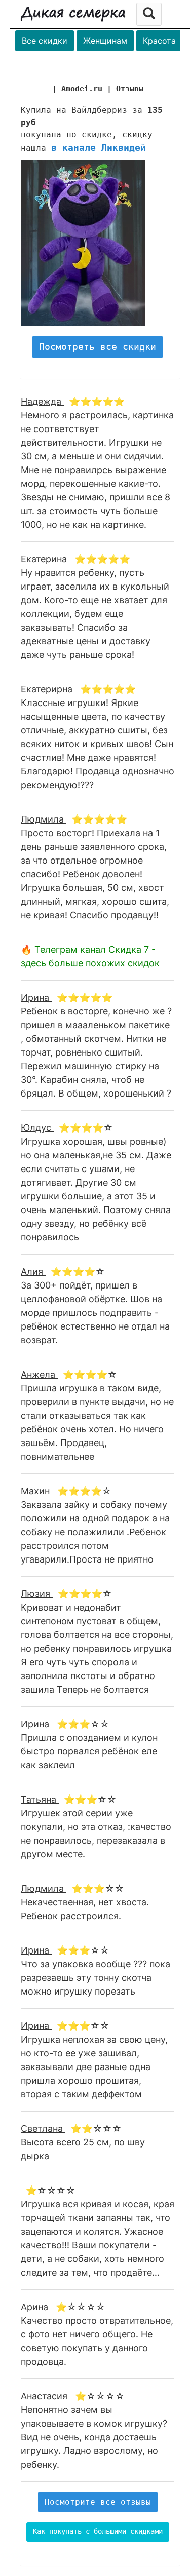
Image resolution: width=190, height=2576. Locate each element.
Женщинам (105, 41)
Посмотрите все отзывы (98, 2502)
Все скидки (45, 41)
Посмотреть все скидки (98, 347)
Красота (159, 41)
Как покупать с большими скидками (98, 2531)
